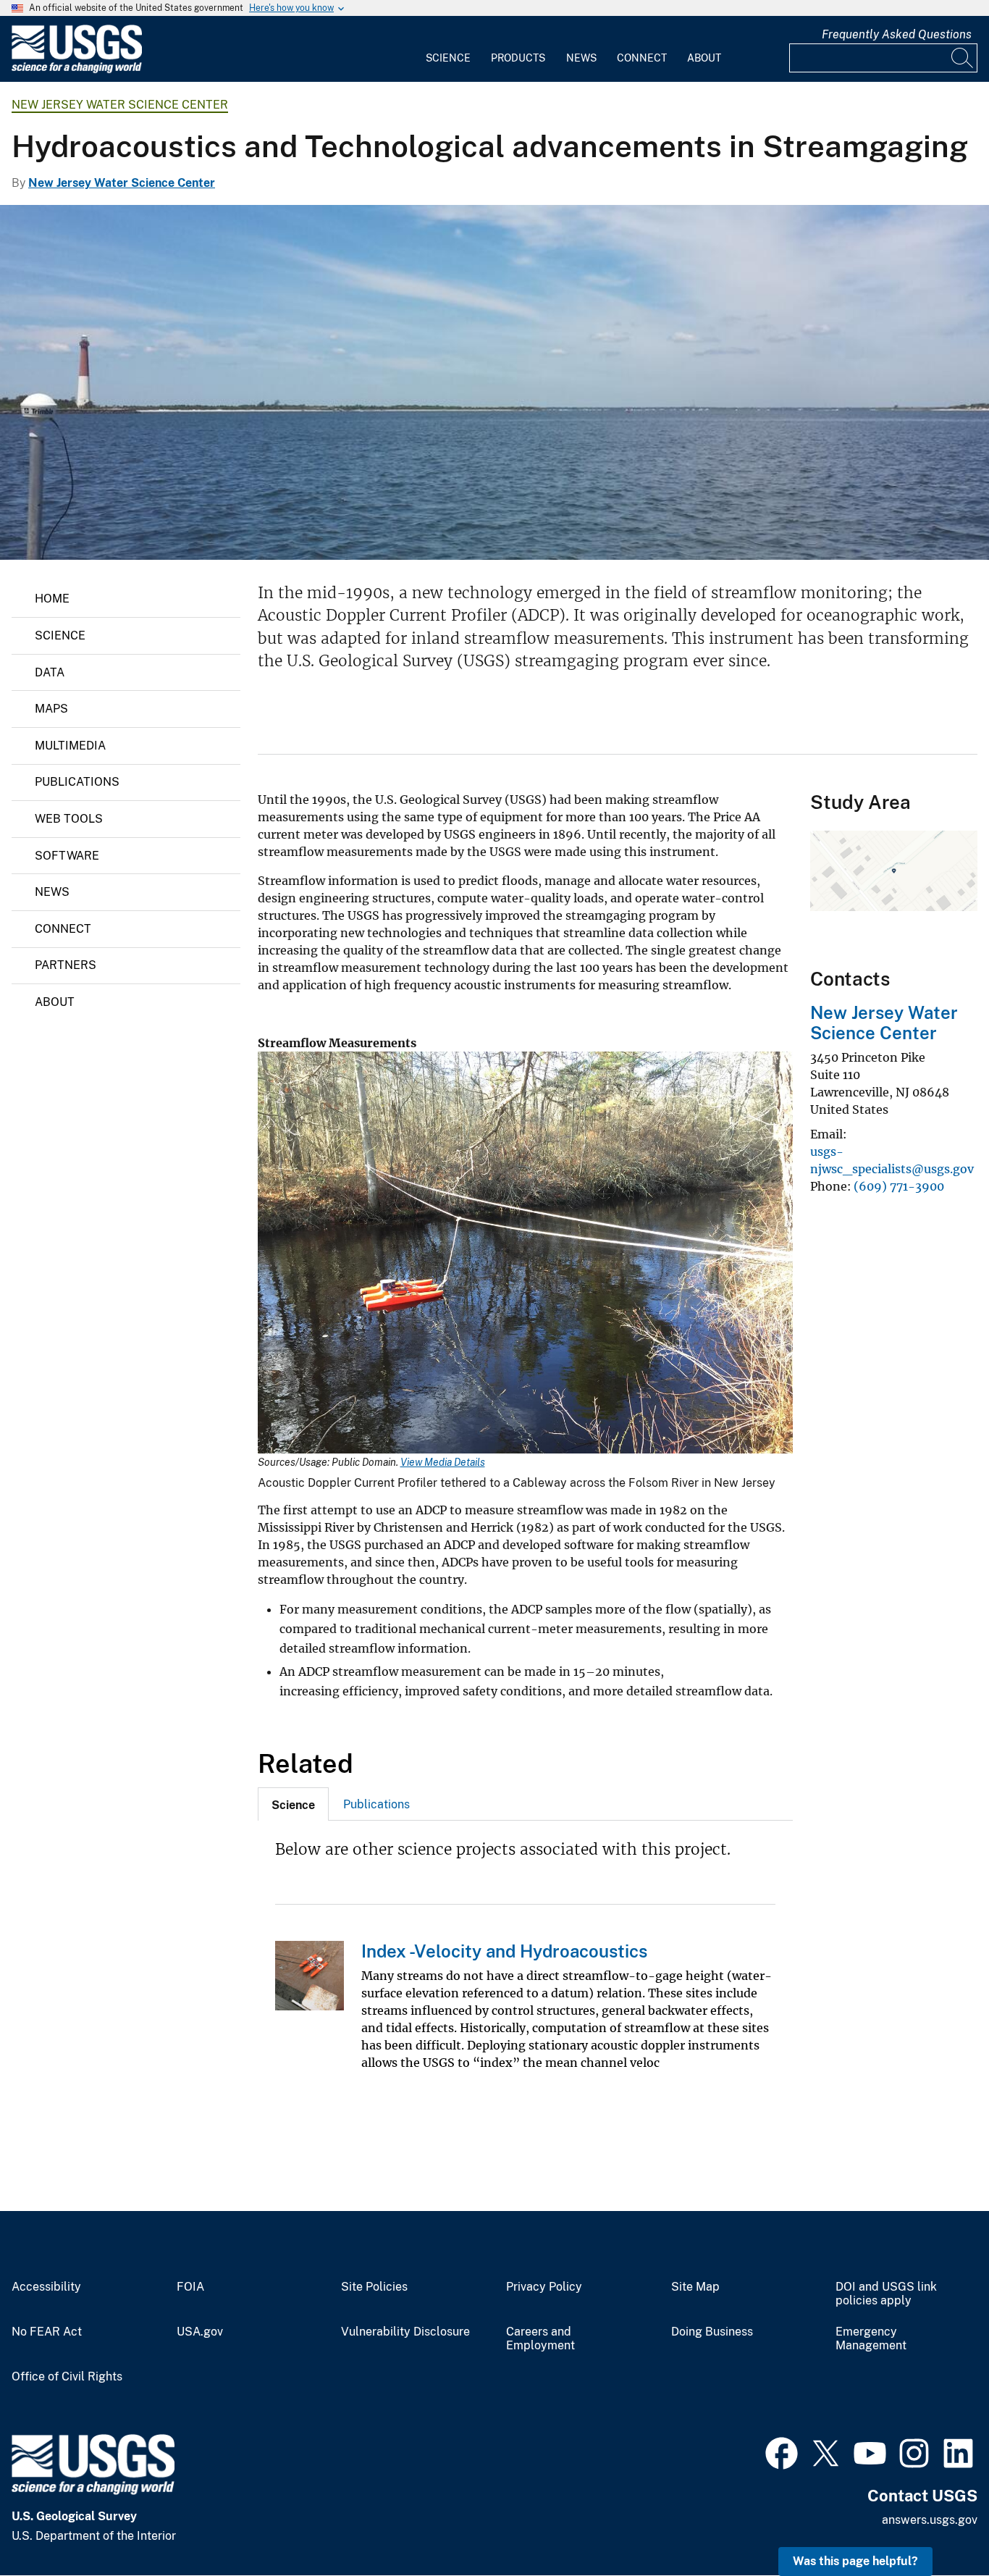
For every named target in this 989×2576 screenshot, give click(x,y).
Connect (642, 58)
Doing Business (712, 2332)
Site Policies (374, 2287)
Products (518, 58)
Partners (66, 965)
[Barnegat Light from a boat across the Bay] (494, 382)
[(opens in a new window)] (782, 2451)
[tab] (293, 1804)
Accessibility (46, 2287)
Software (67, 856)
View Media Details (443, 1462)
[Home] (77, 70)
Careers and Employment (540, 2339)
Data (50, 672)
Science (448, 58)
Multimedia (70, 746)
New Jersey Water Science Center (120, 105)
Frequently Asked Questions (897, 34)
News (581, 58)
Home (52, 599)
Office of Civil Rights (67, 2377)
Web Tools (69, 819)
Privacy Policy (544, 2287)
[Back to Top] (937, 2523)
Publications (77, 782)
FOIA (190, 2287)
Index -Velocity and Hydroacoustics (504, 1951)
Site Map (695, 2287)
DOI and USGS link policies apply (886, 2294)
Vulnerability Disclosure (405, 2332)
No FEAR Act (47, 2332)
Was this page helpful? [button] (855, 2561)
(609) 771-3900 (899, 1186)
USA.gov (200, 2332)
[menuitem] (448, 49)
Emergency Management (871, 2339)
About (704, 58)
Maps (51, 709)
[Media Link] (526, 1254)
